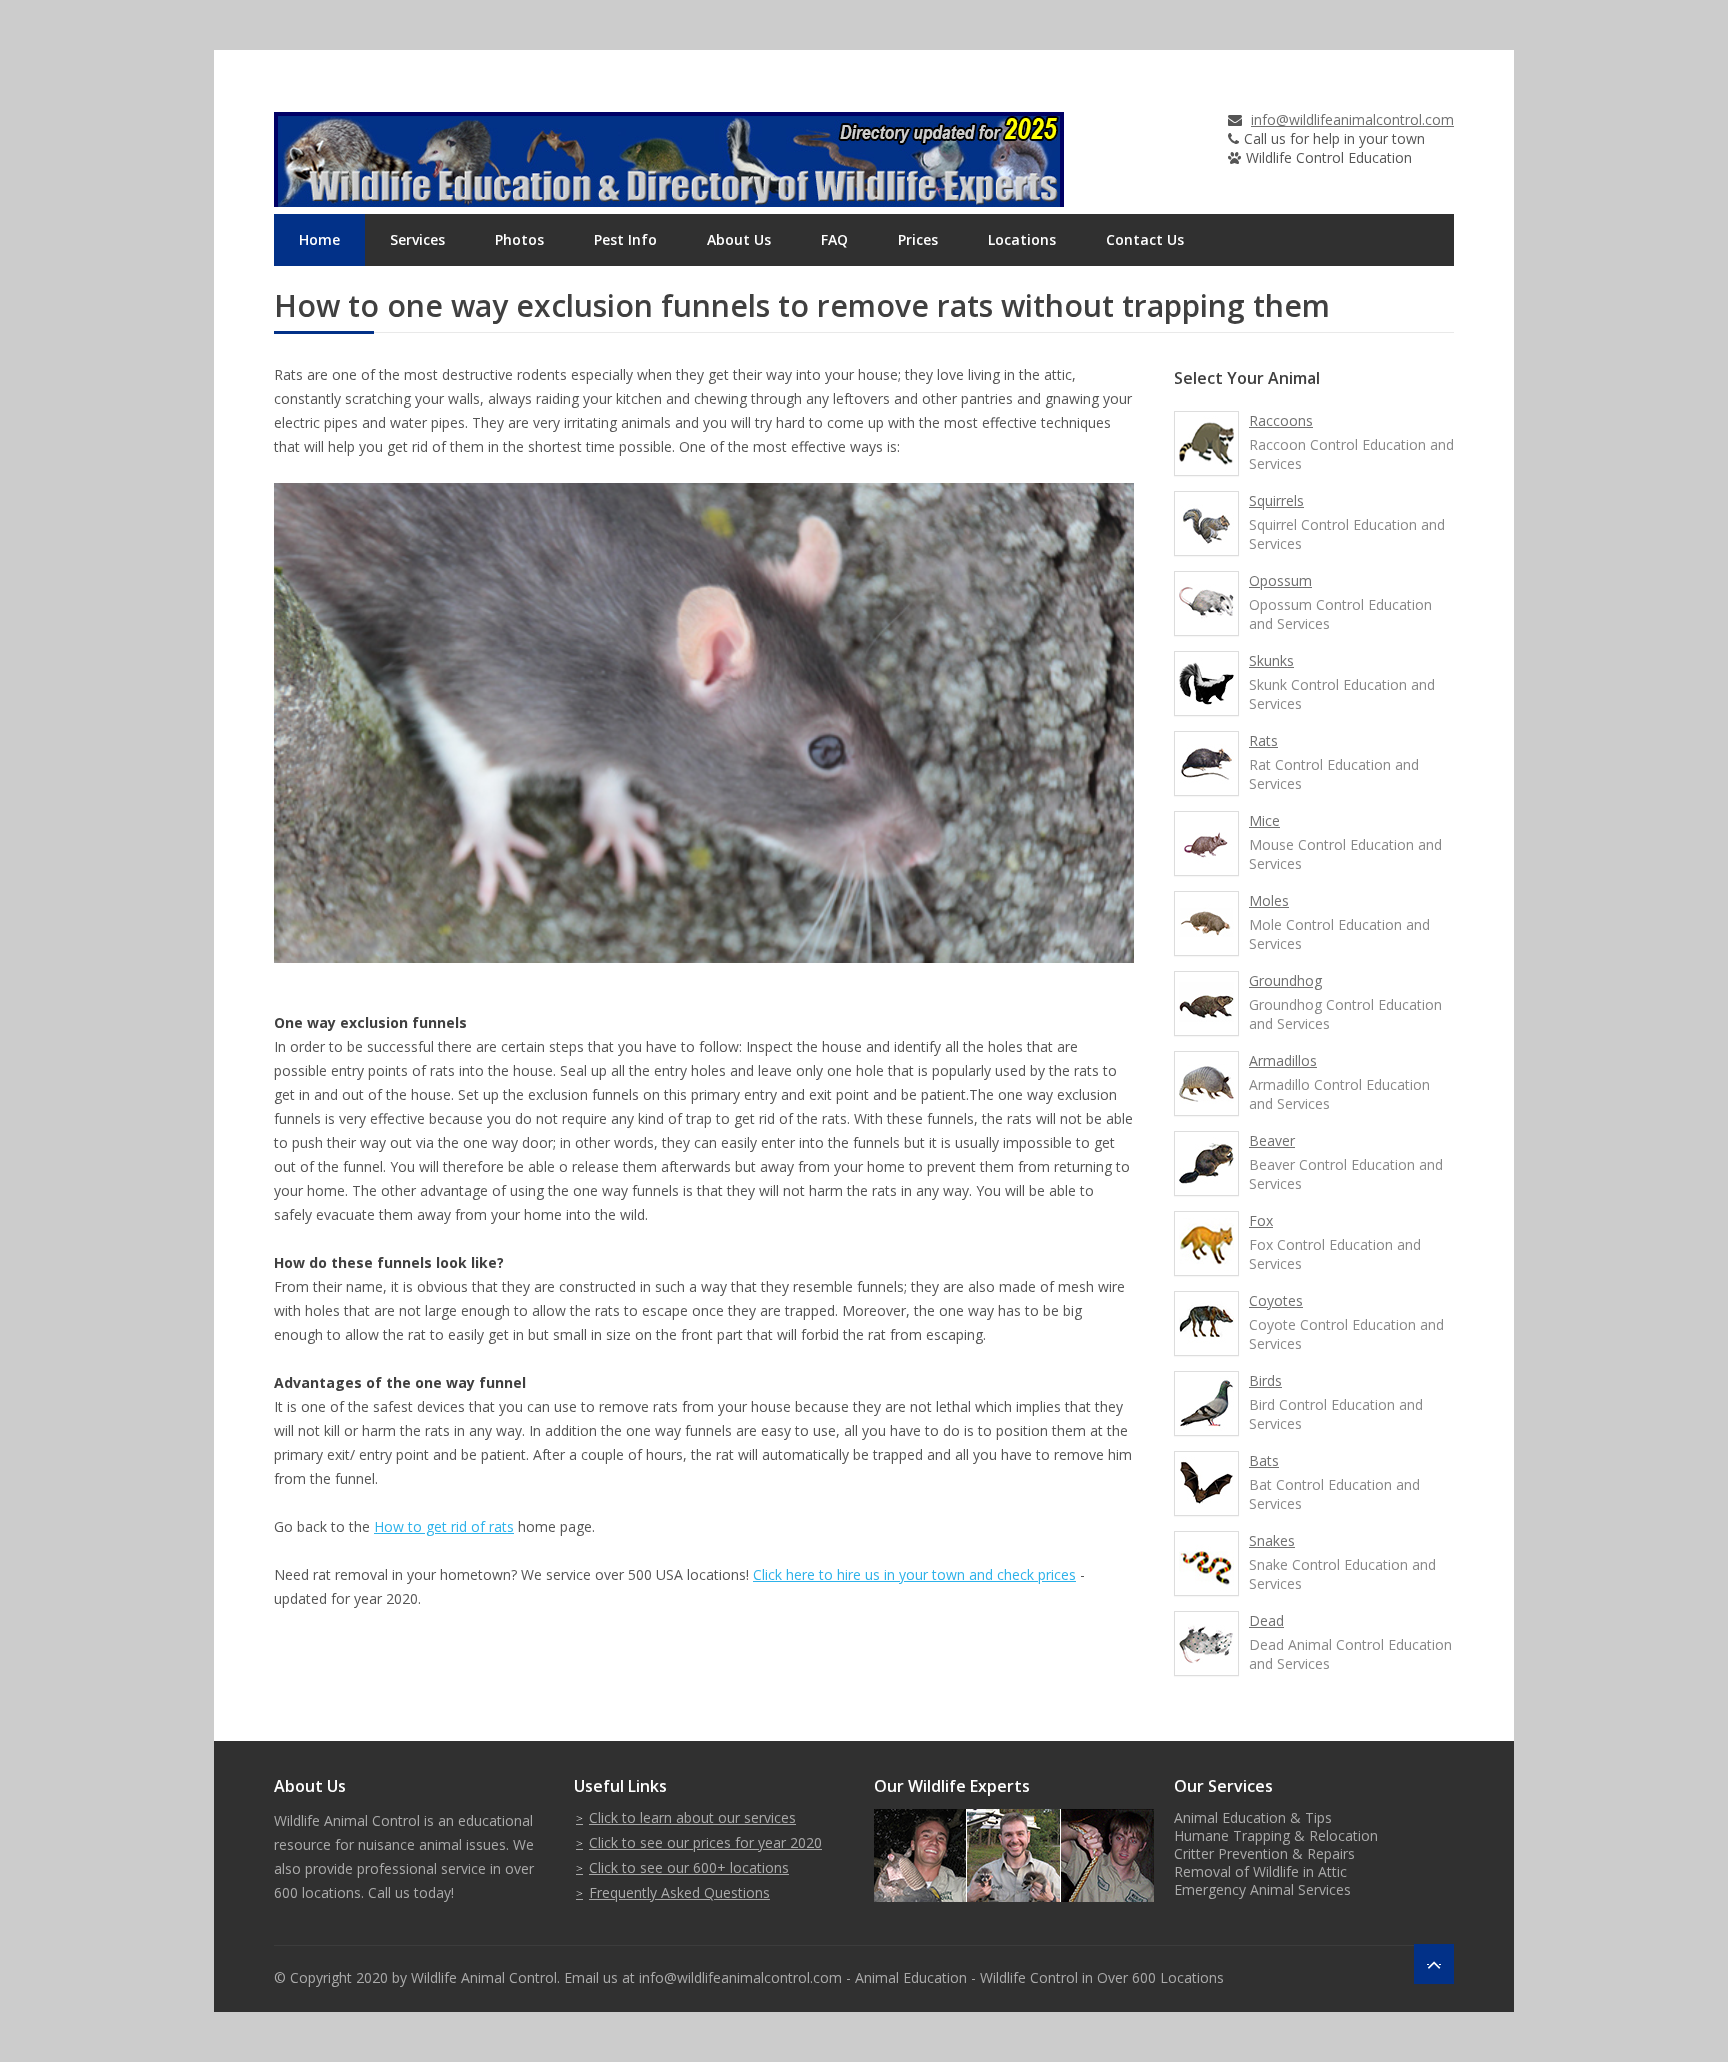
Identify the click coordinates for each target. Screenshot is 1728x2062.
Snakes (1272, 1540)
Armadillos (1283, 1060)
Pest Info (625, 239)
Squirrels (1276, 500)
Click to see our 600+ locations (689, 1867)
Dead (1266, 1620)
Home (319, 239)
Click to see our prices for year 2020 (705, 1842)
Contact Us (1145, 239)
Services (417, 239)
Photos (519, 239)
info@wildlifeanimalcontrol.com (1352, 119)
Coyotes (1276, 1300)
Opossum (1280, 580)
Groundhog (1285, 980)
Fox (1261, 1220)
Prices (918, 239)
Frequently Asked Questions (679, 1892)
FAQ (834, 239)
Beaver (1272, 1140)
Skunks (1271, 660)
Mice (1264, 820)
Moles (1269, 900)
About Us (739, 239)
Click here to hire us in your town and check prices (914, 1574)
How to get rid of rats (444, 1526)
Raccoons (1281, 420)
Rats (1263, 740)
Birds (1265, 1380)
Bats (1264, 1460)
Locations (1022, 239)
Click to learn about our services (692, 1817)
